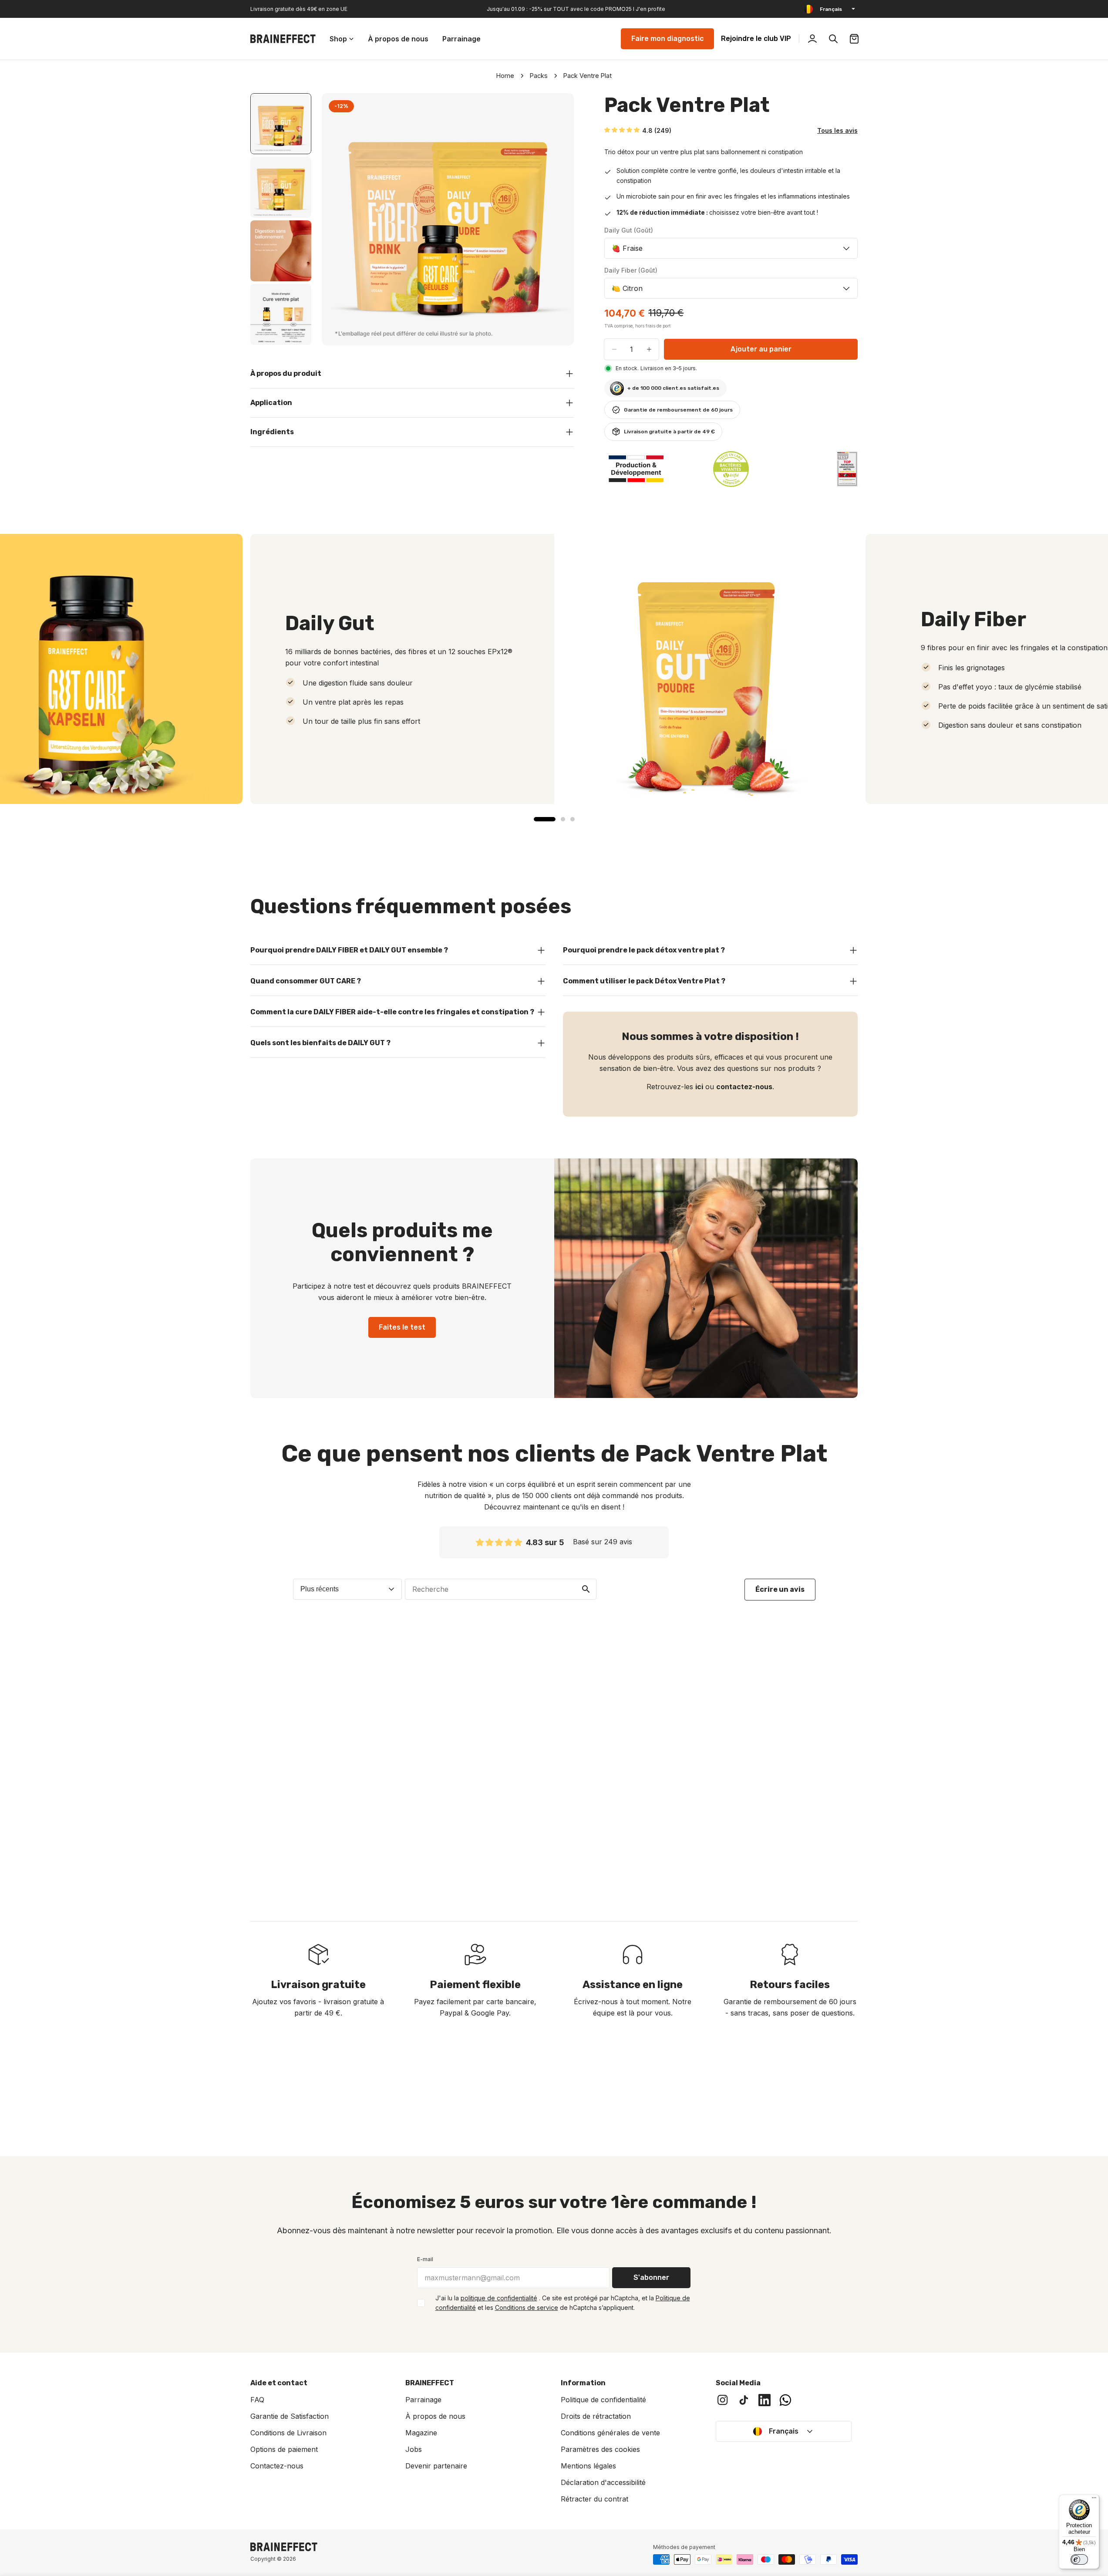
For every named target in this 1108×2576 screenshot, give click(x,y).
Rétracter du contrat (594, 2499)
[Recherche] (833, 39)
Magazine (421, 2433)
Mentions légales (588, 2466)
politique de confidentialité (499, 2298)
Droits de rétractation (596, 2416)
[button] (622, 130)
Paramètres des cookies (600, 2449)
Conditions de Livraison (288, 2433)
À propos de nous (435, 2416)
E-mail (425, 2259)
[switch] (1079, 2559)
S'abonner (651, 2277)
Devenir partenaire (436, 2466)
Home (505, 76)
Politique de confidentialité (603, 2400)
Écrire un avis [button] (780, 1589)
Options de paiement (284, 2449)
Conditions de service (527, 2308)
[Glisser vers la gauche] (341, 219)
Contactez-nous (277, 2466)
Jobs (414, 2449)
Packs (539, 76)
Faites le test (402, 1327)
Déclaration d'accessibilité (603, 2482)
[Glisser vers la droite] (555, 219)
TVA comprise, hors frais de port (637, 326)
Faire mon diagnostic (667, 39)
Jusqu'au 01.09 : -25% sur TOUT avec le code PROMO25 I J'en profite (576, 9)
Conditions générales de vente (610, 2433)
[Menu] (1094, 2500)
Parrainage (423, 2400)
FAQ (257, 2400)
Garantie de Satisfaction (290, 2416)
